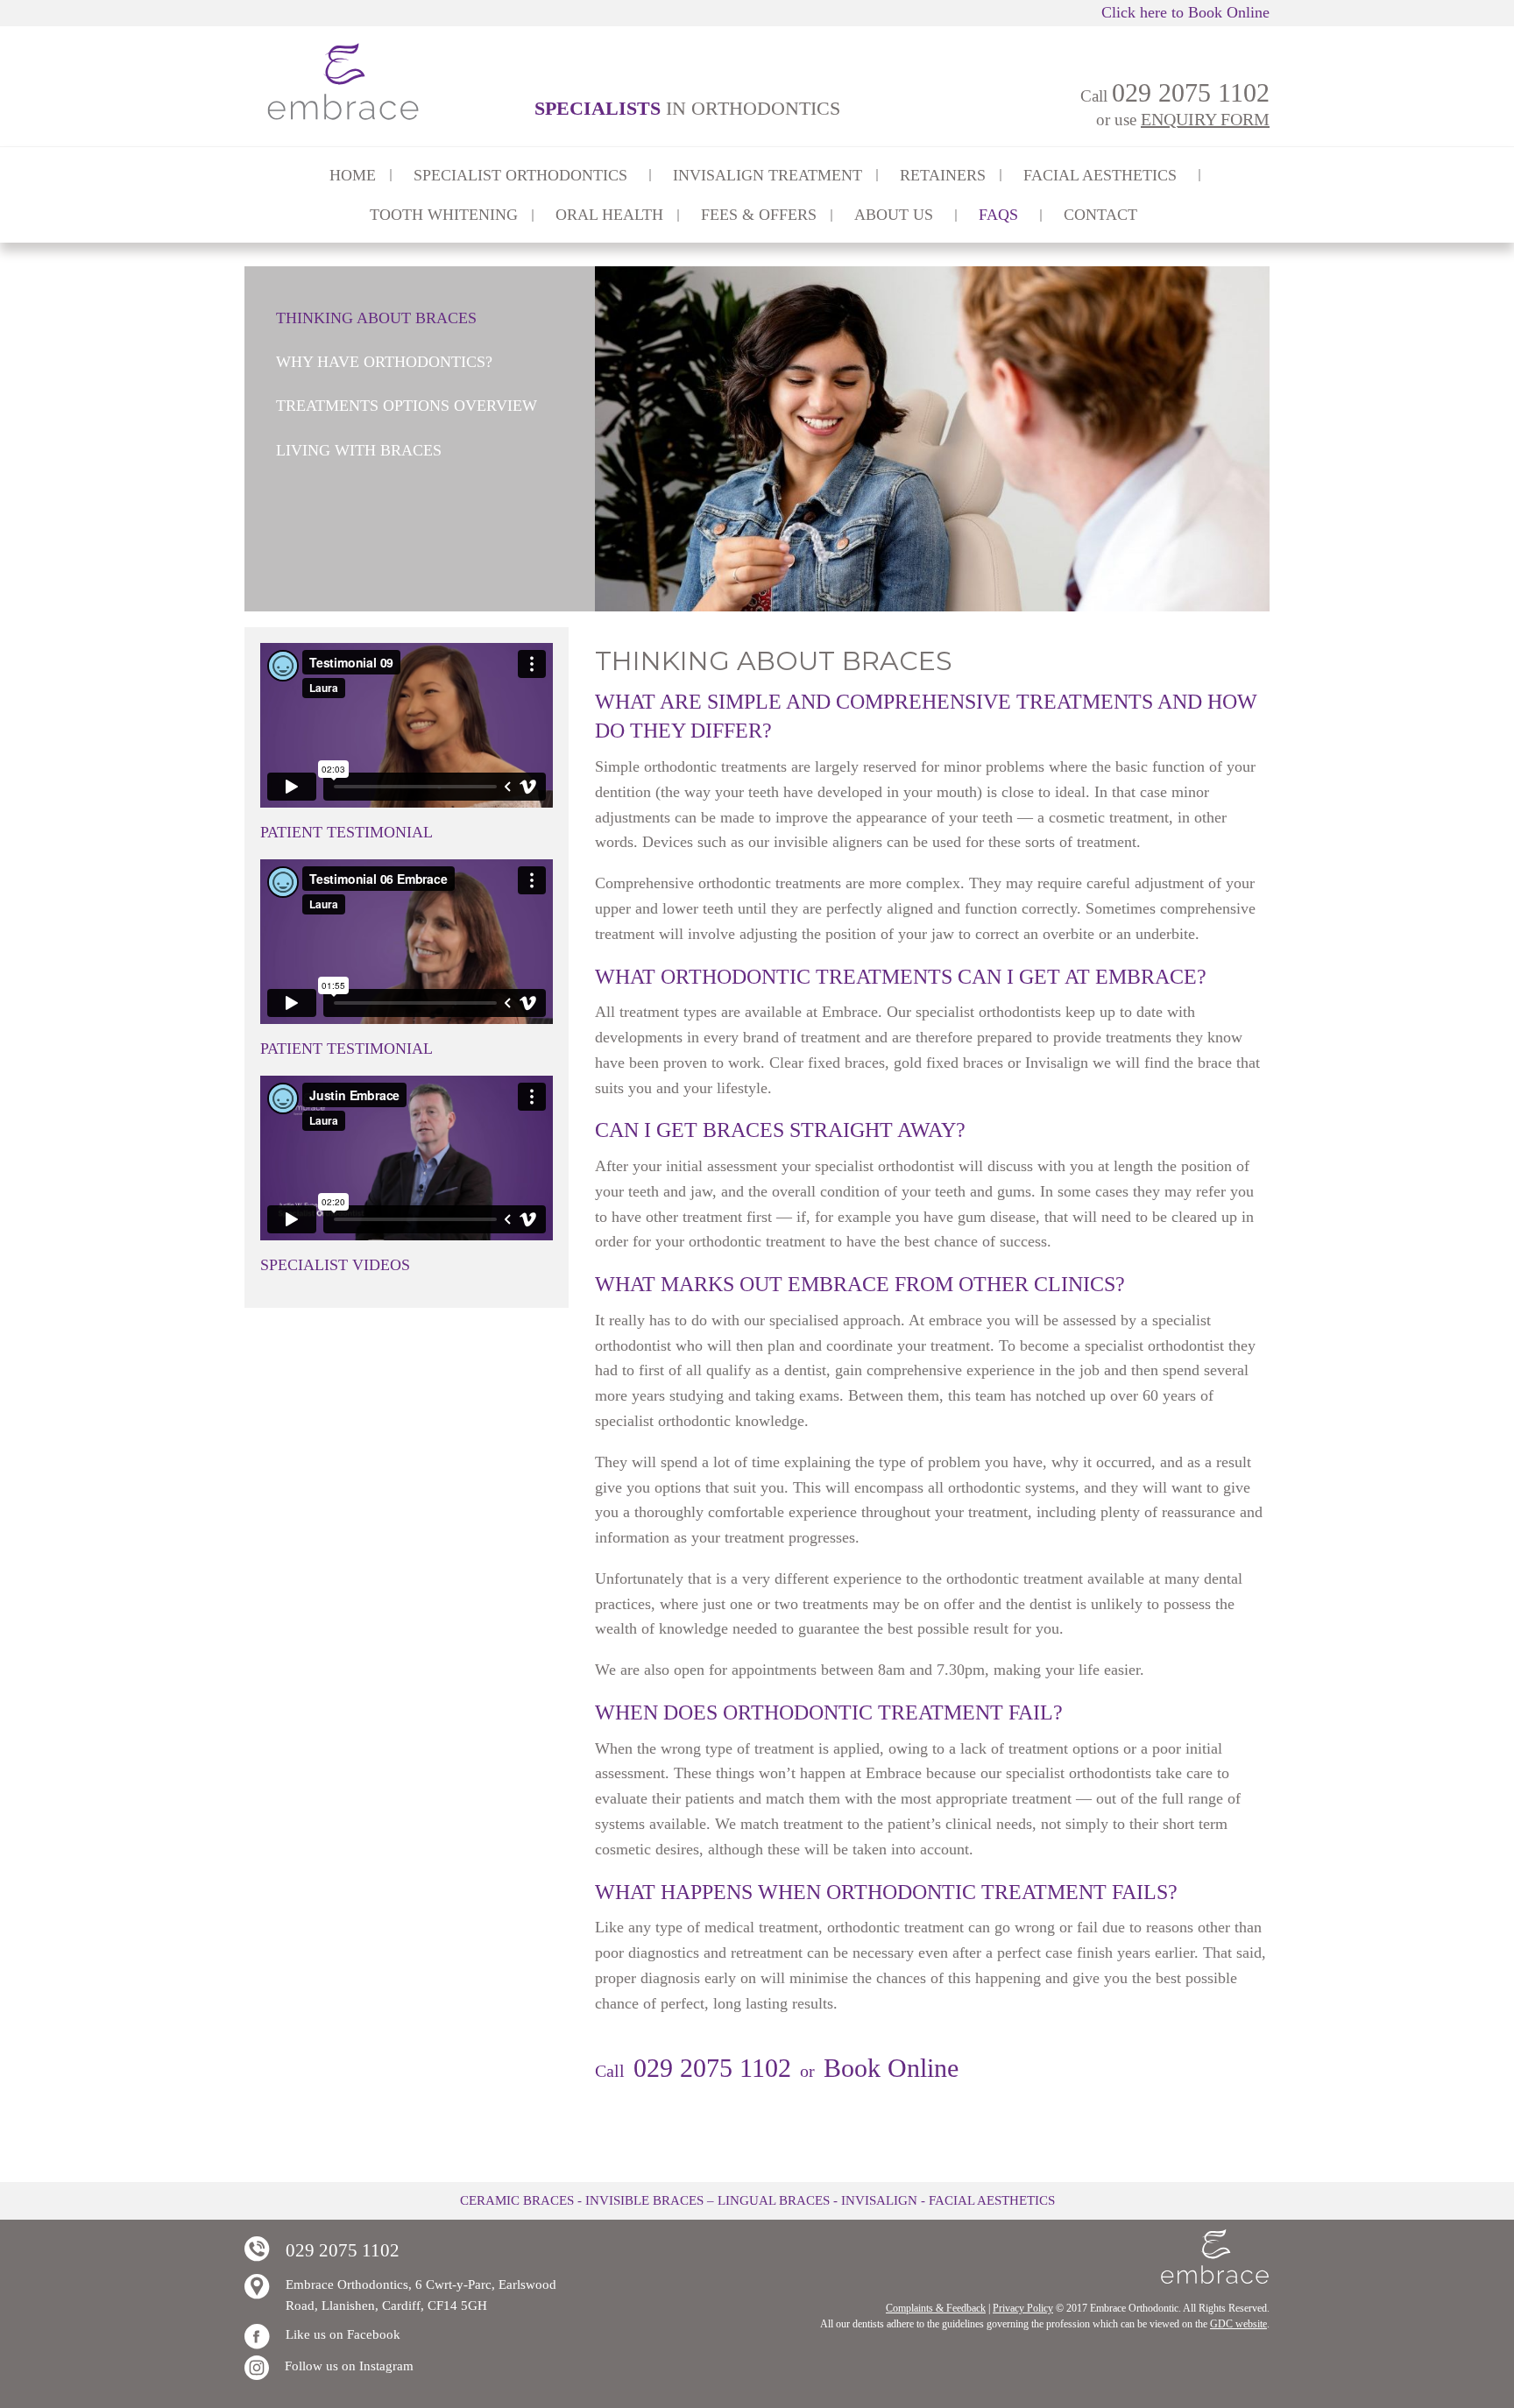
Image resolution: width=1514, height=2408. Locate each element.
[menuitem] (353, 175)
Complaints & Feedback (936, 2308)
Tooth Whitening (444, 215)
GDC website (1238, 2324)
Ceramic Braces (517, 2200)
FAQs (998, 215)
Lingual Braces (774, 2200)
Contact (1100, 215)
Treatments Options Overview (407, 406)
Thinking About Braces (376, 318)
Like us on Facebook (343, 2334)
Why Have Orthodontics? (384, 362)
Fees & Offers (759, 215)
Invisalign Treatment (768, 175)
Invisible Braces (644, 2200)
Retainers (943, 175)
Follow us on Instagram (349, 2366)
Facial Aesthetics (992, 2200)
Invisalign (879, 2200)
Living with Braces (359, 450)
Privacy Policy (1023, 2308)
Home (353, 175)
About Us (894, 215)
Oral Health (609, 215)
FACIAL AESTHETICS (1100, 175)
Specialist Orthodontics (520, 175)
